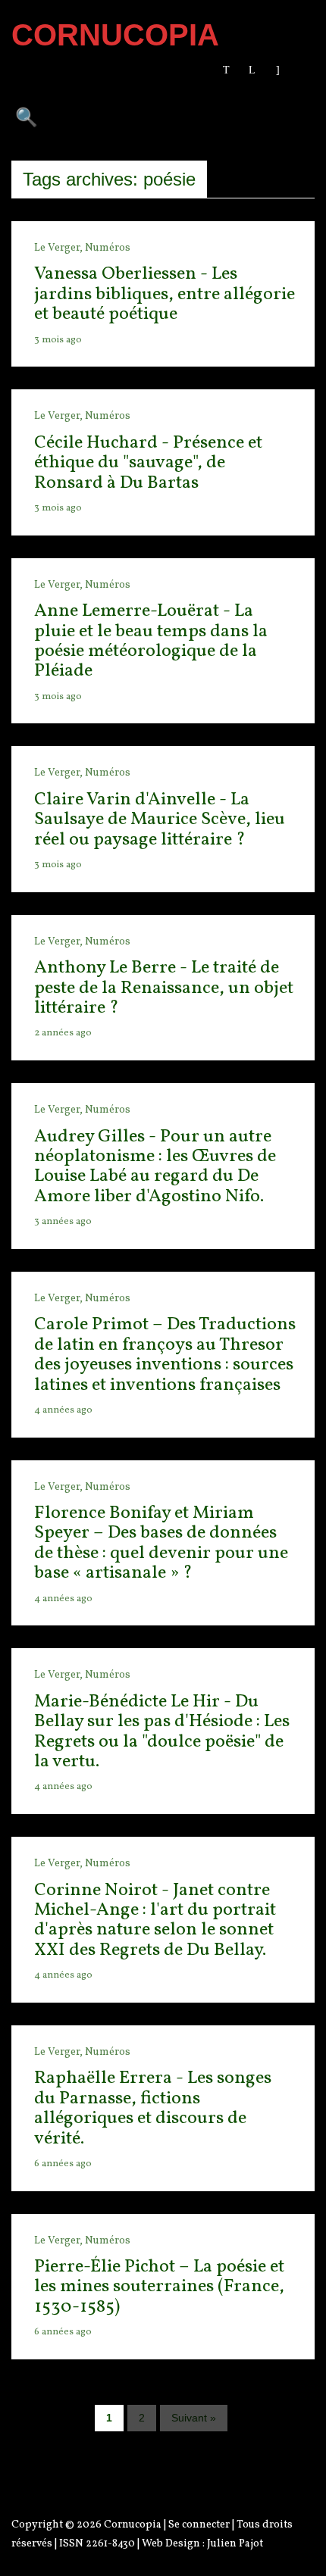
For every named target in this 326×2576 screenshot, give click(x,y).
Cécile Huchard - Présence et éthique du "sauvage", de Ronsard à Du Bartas (148, 463)
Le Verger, (60, 248)
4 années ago (63, 1410)
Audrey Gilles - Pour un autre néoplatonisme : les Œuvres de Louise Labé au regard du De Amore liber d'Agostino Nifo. (155, 1167)
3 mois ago (58, 340)
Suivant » (194, 2418)
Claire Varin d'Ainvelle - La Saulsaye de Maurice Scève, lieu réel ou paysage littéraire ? (160, 820)
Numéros (108, 248)
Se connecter (199, 2525)
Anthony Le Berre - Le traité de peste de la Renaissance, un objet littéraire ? (164, 988)
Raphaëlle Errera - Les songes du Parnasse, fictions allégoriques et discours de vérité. (153, 2108)
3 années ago (63, 1222)
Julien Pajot (235, 2544)
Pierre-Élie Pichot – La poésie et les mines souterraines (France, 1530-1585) (159, 2287)
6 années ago (63, 2164)
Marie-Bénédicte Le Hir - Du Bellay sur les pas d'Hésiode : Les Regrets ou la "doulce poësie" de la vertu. (162, 1732)
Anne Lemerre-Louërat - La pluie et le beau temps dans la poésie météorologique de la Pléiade (151, 641)
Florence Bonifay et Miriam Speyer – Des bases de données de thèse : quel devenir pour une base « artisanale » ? (161, 1543)
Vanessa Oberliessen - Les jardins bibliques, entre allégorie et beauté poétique (165, 294)
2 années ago (63, 1033)
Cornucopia (133, 2525)
